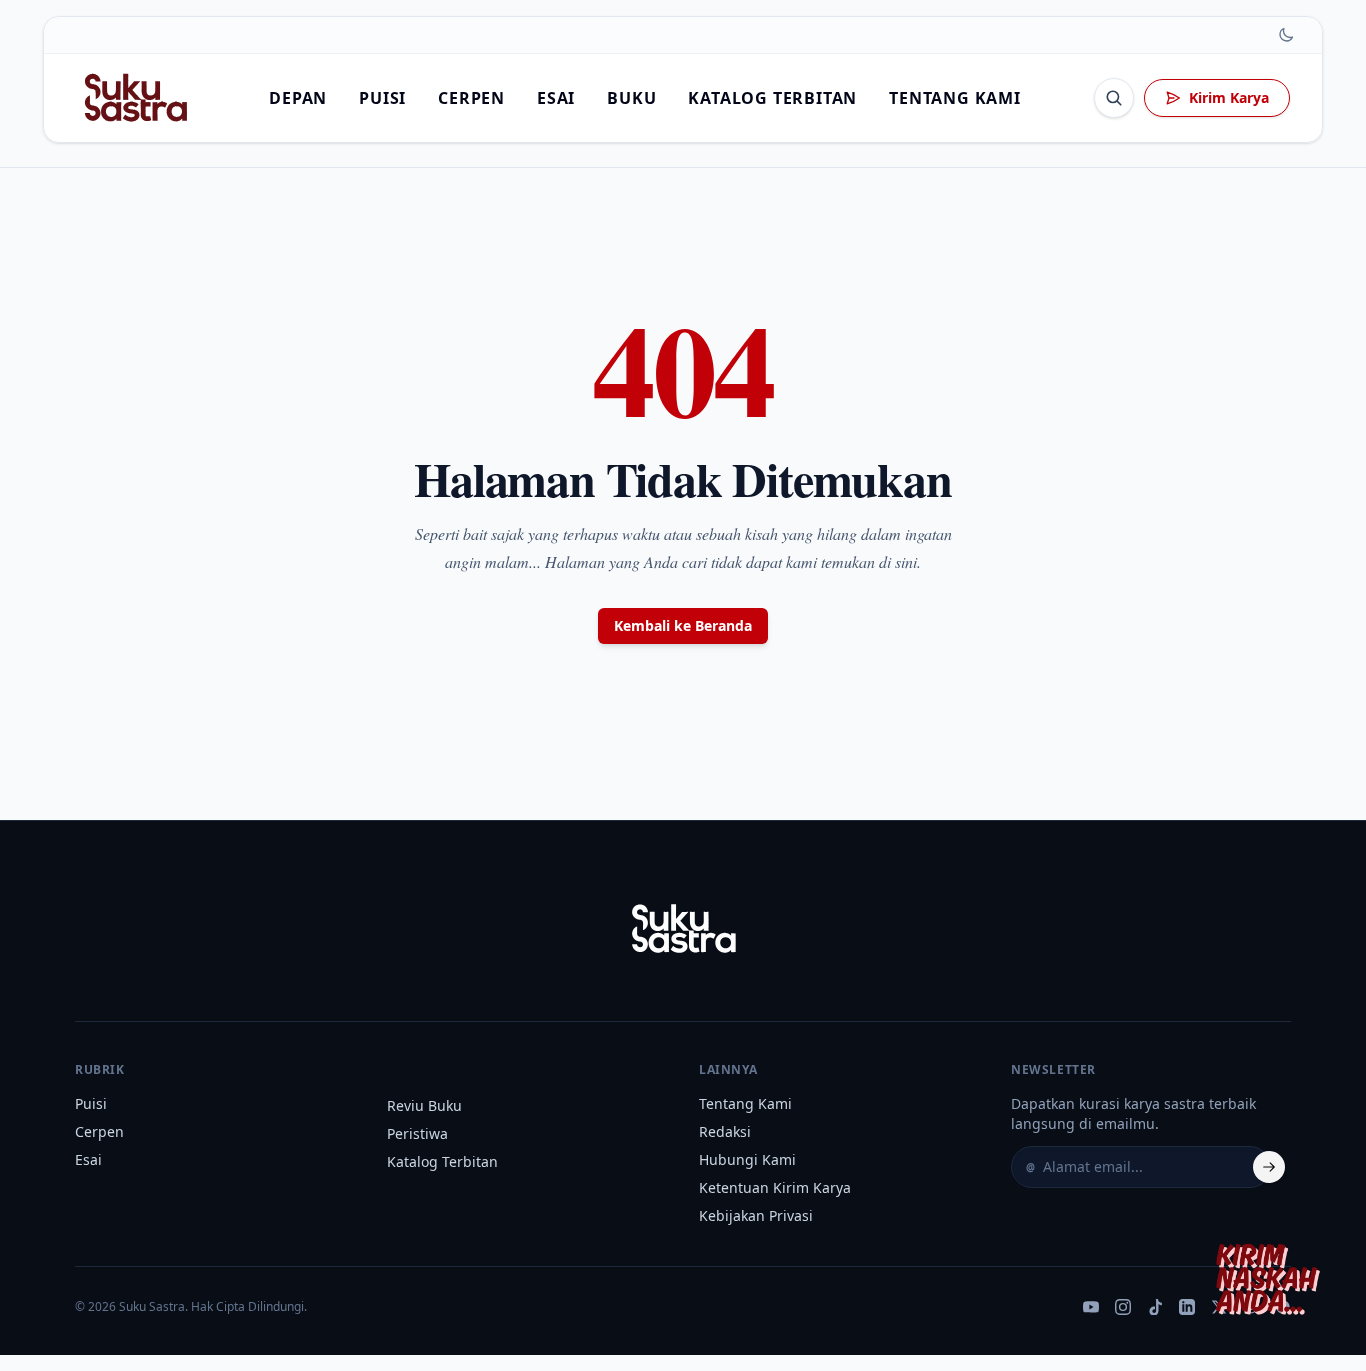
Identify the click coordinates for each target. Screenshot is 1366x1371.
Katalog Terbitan (772, 98)
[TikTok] (1155, 1307)
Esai (556, 98)
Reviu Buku (424, 1105)
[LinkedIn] (1187, 1307)
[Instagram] (1123, 1307)
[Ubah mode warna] (1286, 35)
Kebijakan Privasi (756, 1215)
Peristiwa (417, 1133)
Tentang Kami (955, 98)
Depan (298, 98)
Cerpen (471, 98)
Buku (631, 98)
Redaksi (725, 1131)
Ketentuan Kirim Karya (775, 1187)
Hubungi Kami (747, 1159)
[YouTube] (1091, 1307)
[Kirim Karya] (1272, 1277)
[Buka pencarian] (1114, 98)
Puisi (382, 98)
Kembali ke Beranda (683, 625)
